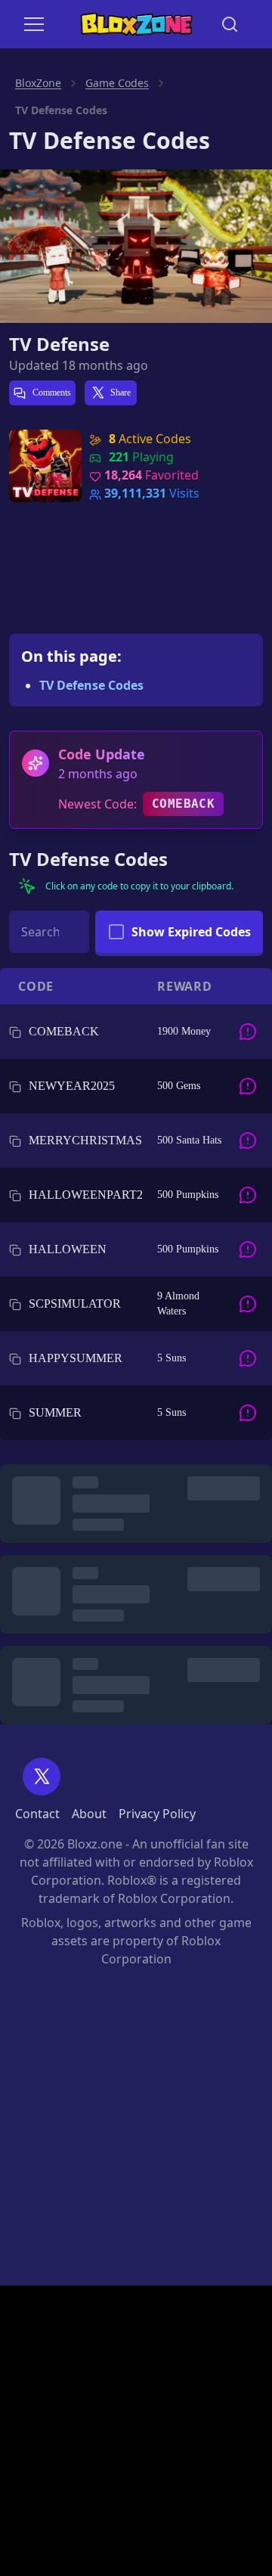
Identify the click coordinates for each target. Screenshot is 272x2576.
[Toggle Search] (230, 24)
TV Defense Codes (91, 685)
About (89, 1814)
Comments (51, 393)
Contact (37, 1814)
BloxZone (38, 83)
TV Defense (59, 344)
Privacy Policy (157, 1814)
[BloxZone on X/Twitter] (42, 1777)
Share (121, 393)
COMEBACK (183, 804)
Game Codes (117, 83)
